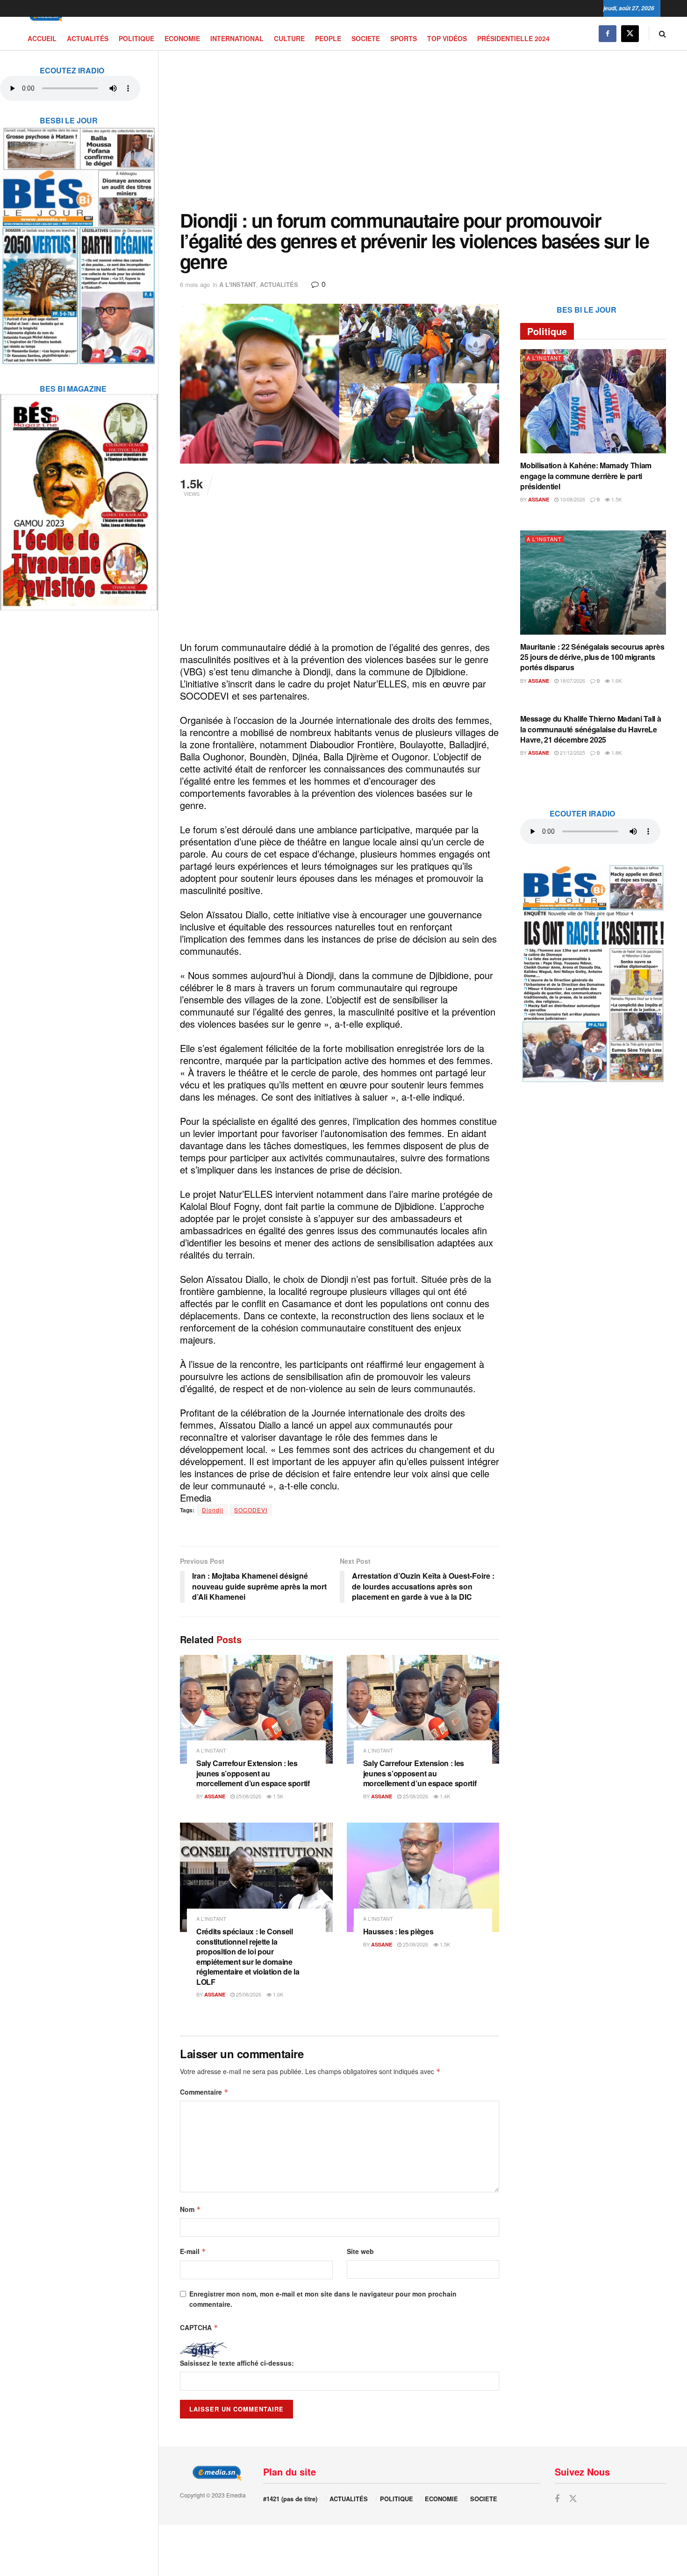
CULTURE (289, 38)
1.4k (444, 1796)
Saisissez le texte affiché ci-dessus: (237, 2363)
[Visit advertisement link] (79, 240)
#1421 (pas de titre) (290, 2499)
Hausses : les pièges (398, 1931)
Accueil (42, 38)
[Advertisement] (423, 130)
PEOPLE (328, 38)
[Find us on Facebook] (608, 33)
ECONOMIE (182, 38)
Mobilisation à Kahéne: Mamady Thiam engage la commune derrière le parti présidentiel (586, 476)
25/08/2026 (248, 1796)
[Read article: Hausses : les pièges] (423, 1877)
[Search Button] (662, 33)
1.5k (277, 1796)
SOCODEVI (251, 1510)
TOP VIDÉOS (447, 38)
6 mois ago (195, 284)
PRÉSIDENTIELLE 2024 (513, 38)
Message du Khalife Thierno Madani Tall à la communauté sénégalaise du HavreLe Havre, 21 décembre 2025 (590, 729)
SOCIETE (366, 38)
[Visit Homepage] (44, 17)
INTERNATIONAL (237, 38)
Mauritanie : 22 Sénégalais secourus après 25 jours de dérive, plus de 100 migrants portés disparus (592, 657)
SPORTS (404, 38)
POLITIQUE (136, 38)
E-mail (193, 2251)
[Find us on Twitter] (630, 33)
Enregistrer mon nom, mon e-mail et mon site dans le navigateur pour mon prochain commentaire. (323, 2299)
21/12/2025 (572, 752)
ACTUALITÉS (88, 38)
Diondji (213, 1510)
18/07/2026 (572, 680)
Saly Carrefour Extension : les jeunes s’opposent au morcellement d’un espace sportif (253, 1773)
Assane (215, 1796)
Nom (190, 2209)
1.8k (616, 752)
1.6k (277, 1994)
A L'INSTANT (238, 284)
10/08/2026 (572, 499)
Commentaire (204, 2092)
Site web (360, 2251)
